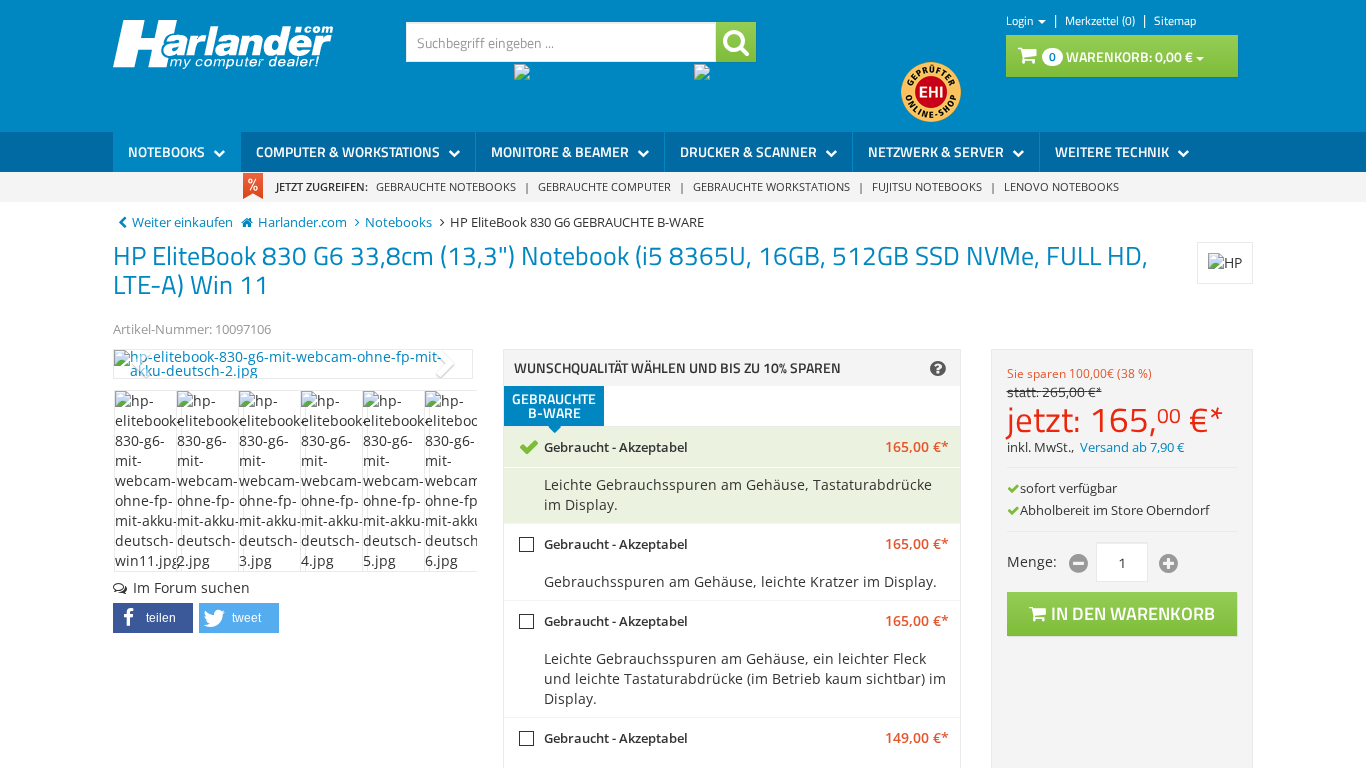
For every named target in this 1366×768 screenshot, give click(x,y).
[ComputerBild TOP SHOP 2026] (797, 92)
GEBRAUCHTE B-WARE (554, 405)
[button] (153, 618)
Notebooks (168, 151)
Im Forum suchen (191, 587)
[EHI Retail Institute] (931, 92)
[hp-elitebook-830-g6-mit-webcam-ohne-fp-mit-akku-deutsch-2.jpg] (293, 364)
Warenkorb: (1121, 56)
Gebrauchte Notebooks (446, 186)
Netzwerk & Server (937, 151)
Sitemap (1175, 20)
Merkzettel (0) (1101, 20)
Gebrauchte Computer (604, 186)
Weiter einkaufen (182, 222)
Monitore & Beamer (561, 151)
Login (1021, 20)
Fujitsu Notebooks (927, 186)
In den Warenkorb (1133, 613)
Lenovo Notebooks (1061, 186)
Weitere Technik (1113, 151)
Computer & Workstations (349, 151)
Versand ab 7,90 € (1132, 447)
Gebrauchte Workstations (771, 186)
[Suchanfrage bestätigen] (736, 42)
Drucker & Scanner (750, 151)
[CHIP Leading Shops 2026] (604, 92)
